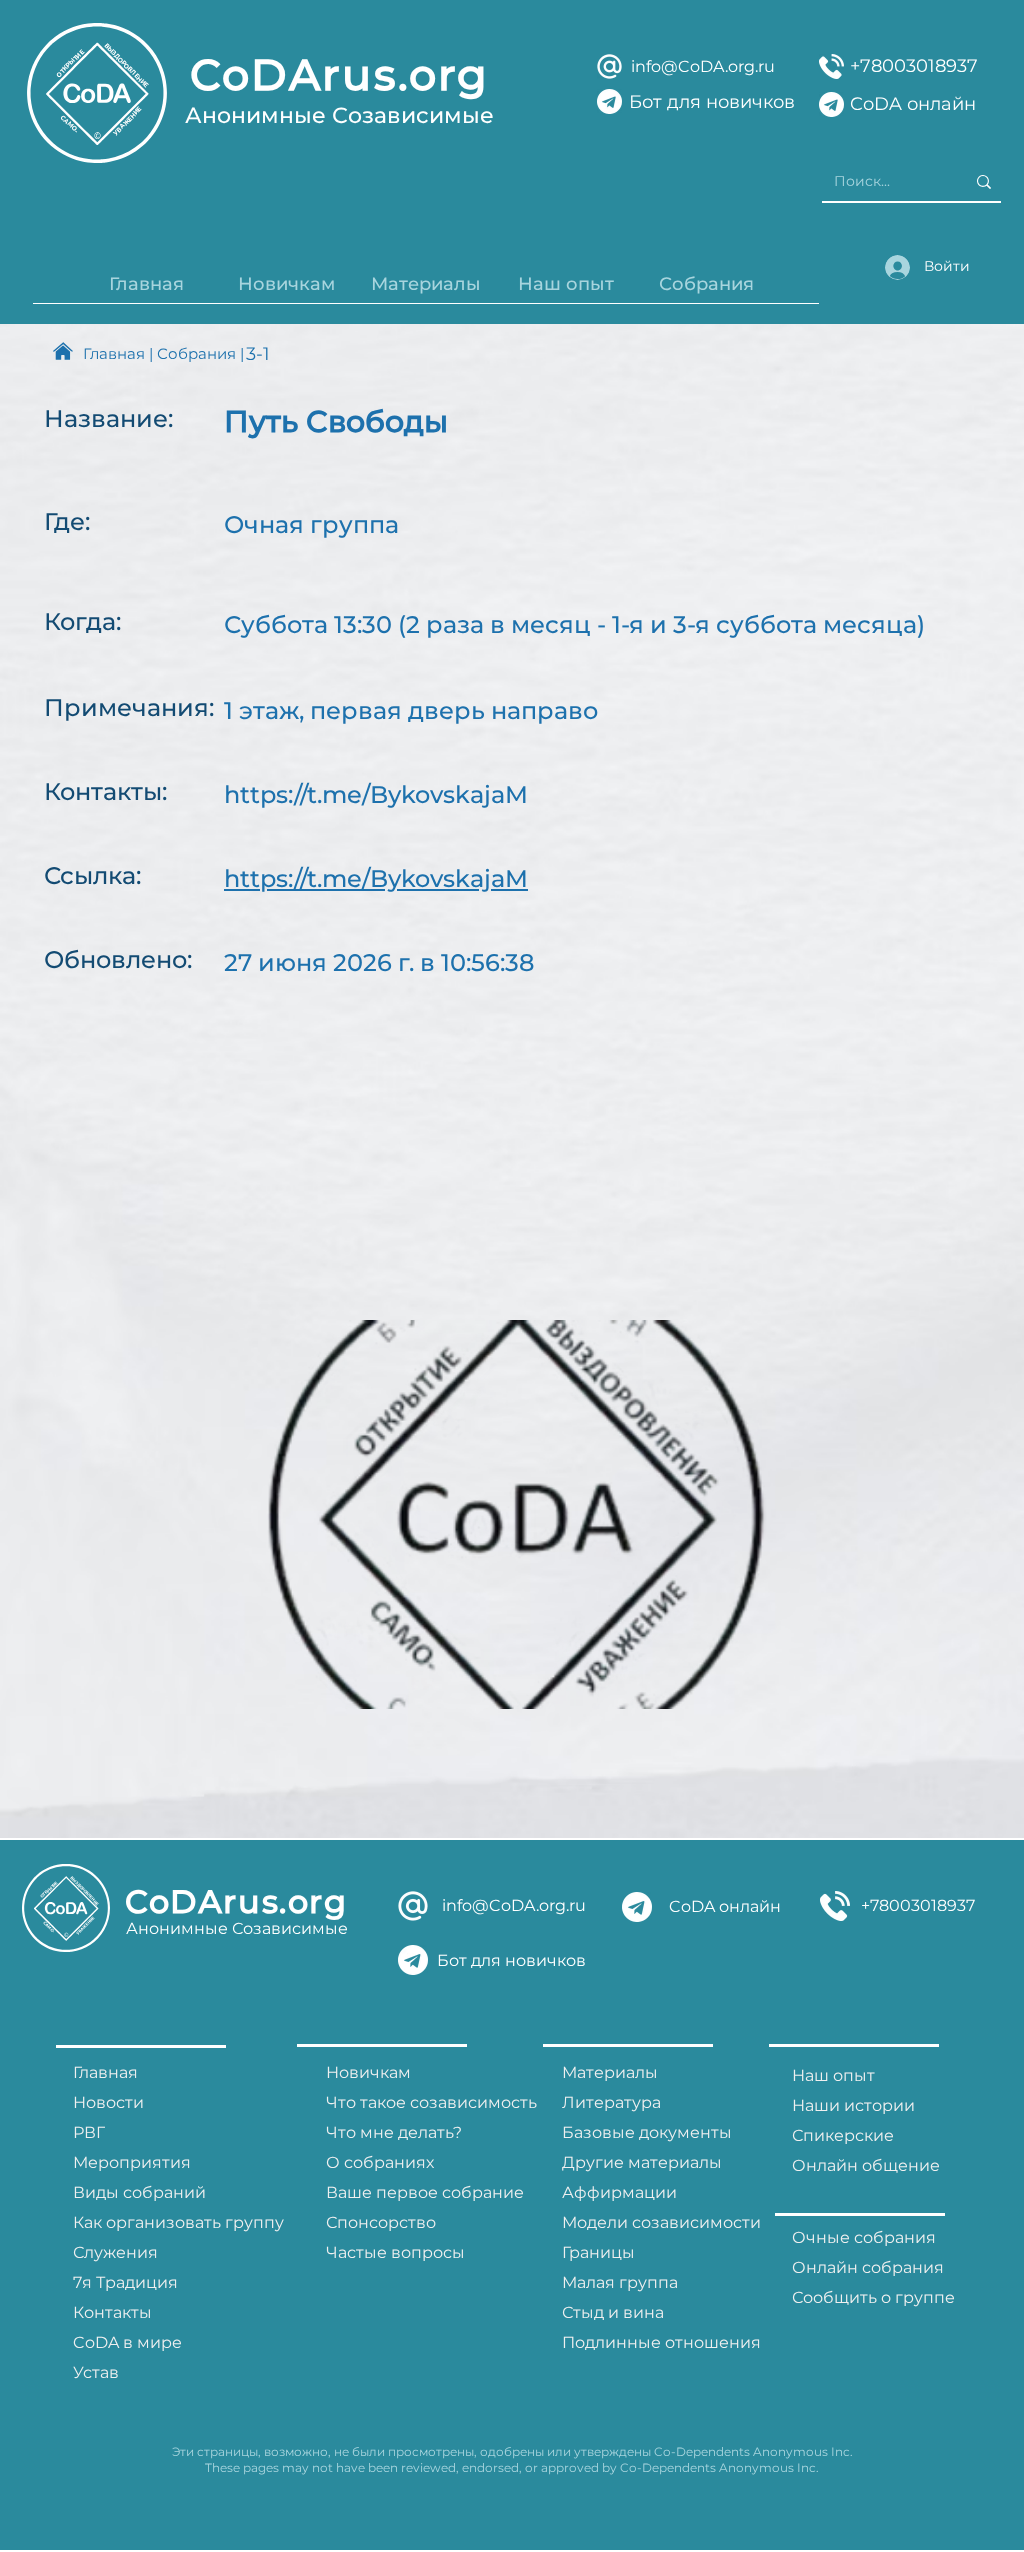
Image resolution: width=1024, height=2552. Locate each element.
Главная (114, 353)
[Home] (63, 351)
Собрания (196, 353)
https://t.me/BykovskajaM (376, 794)
